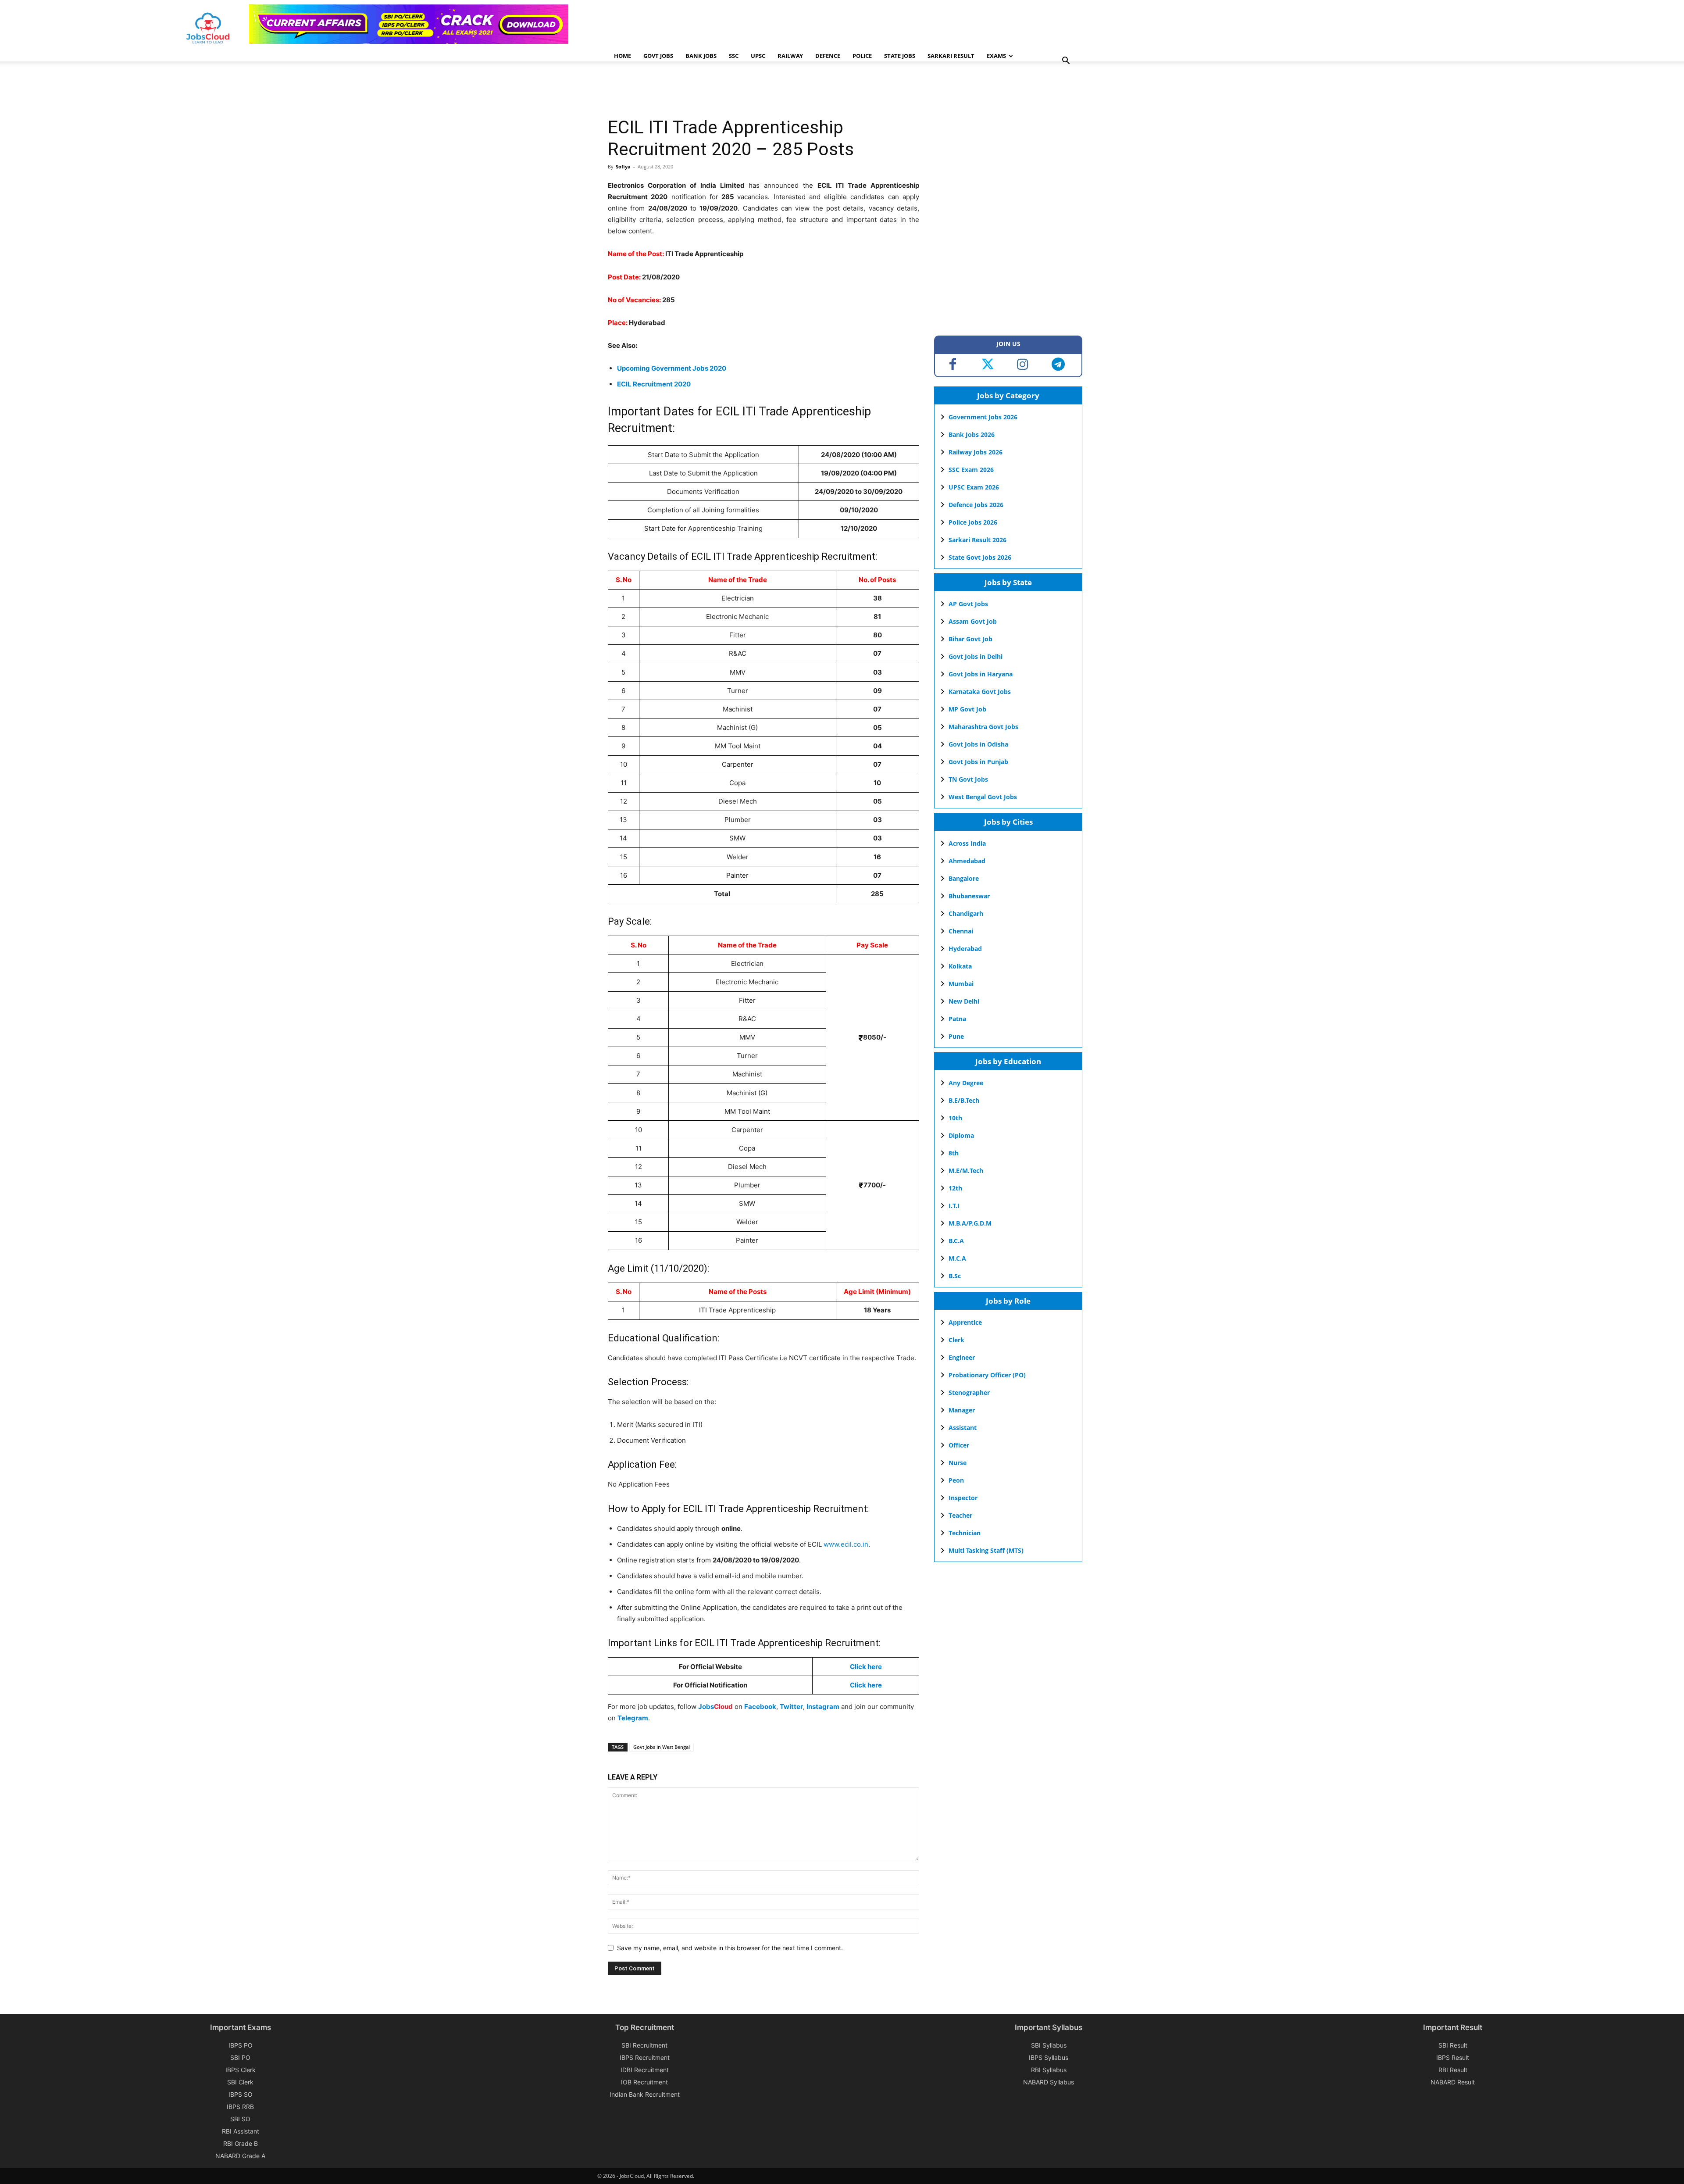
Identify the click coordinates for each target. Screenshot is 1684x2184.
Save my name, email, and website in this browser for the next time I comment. (730, 1948)
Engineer (962, 1357)
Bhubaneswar (969, 896)
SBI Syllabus (1049, 2045)
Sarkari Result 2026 (978, 540)
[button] (1066, 62)
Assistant (963, 1428)
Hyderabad (965, 949)
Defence (828, 56)
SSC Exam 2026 (971, 470)
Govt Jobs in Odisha (978, 744)
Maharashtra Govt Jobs (983, 727)
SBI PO (240, 2057)
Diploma (961, 1135)
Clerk (956, 1340)
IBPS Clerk (241, 2070)
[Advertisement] (767, 90)
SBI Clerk (240, 2082)
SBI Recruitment (644, 2045)
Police (862, 56)
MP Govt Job (967, 709)
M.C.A (957, 1258)
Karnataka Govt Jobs (980, 692)
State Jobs (900, 56)
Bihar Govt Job (970, 639)
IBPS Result (1453, 2057)
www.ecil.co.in (846, 1544)
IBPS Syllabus (1049, 2057)
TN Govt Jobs (968, 779)
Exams (996, 56)
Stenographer (969, 1392)
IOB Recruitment (644, 2082)
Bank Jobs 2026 (972, 434)
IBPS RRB (240, 2107)
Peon (956, 1480)
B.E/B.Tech (964, 1100)
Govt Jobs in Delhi (976, 656)
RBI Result (1453, 2070)
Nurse (958, 1463)
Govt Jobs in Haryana (981, 674)
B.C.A (956, 1241)
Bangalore (964, 878)
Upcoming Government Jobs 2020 (672, 368)
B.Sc (955, 1276)
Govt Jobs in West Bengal (662, 1747)
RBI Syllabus (1049, 2070)
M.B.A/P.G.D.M (970, 1223)
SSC (734, 56)
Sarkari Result (951, 56)
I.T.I (954, 1206)
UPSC (758, 56)
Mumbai (961, 984)
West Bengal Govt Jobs (983, 797)
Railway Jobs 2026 (976, 452)
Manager (962, 1410)
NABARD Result (1453, 2082)
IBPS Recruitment (645, 2057)
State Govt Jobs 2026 (980, 557)
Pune (956, 1036)
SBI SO (240, 2119)
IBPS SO (241, 2094)
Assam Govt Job (973, 621)
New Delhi (964, 1001)
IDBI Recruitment (645, 2070)
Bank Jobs (701, 56)
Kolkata (960, 966)
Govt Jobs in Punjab (978, 762)
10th (955, 1118)
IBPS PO (241, 2045)
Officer (959, 1445)
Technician (965, 1533)
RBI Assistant (241, 2131)
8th (954, 1153)
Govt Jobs (658, 56)
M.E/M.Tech (966, 1171)
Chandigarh (966, 913)
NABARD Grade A (240, 2156)
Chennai (961, 931)
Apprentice (965, 1322)
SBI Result (1453, 2045)
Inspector (963, 1498)
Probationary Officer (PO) (987, 1375)
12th (955, 1188)
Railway (790, 56)
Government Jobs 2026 (983, 417)
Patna (957, 1019)
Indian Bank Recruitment (645, 2094)
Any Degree (966, 1083)
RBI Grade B (241, 2143)
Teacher (960, 1515)
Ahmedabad (967, 861)
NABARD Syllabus (1049, 2082)
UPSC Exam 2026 (974, 487)
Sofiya (623, 166)
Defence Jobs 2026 (976, 505)
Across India (967, 843)
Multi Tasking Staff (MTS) (986, 1550)
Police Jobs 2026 (973, 522)
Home (623, 56)
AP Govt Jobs (968, 604)
